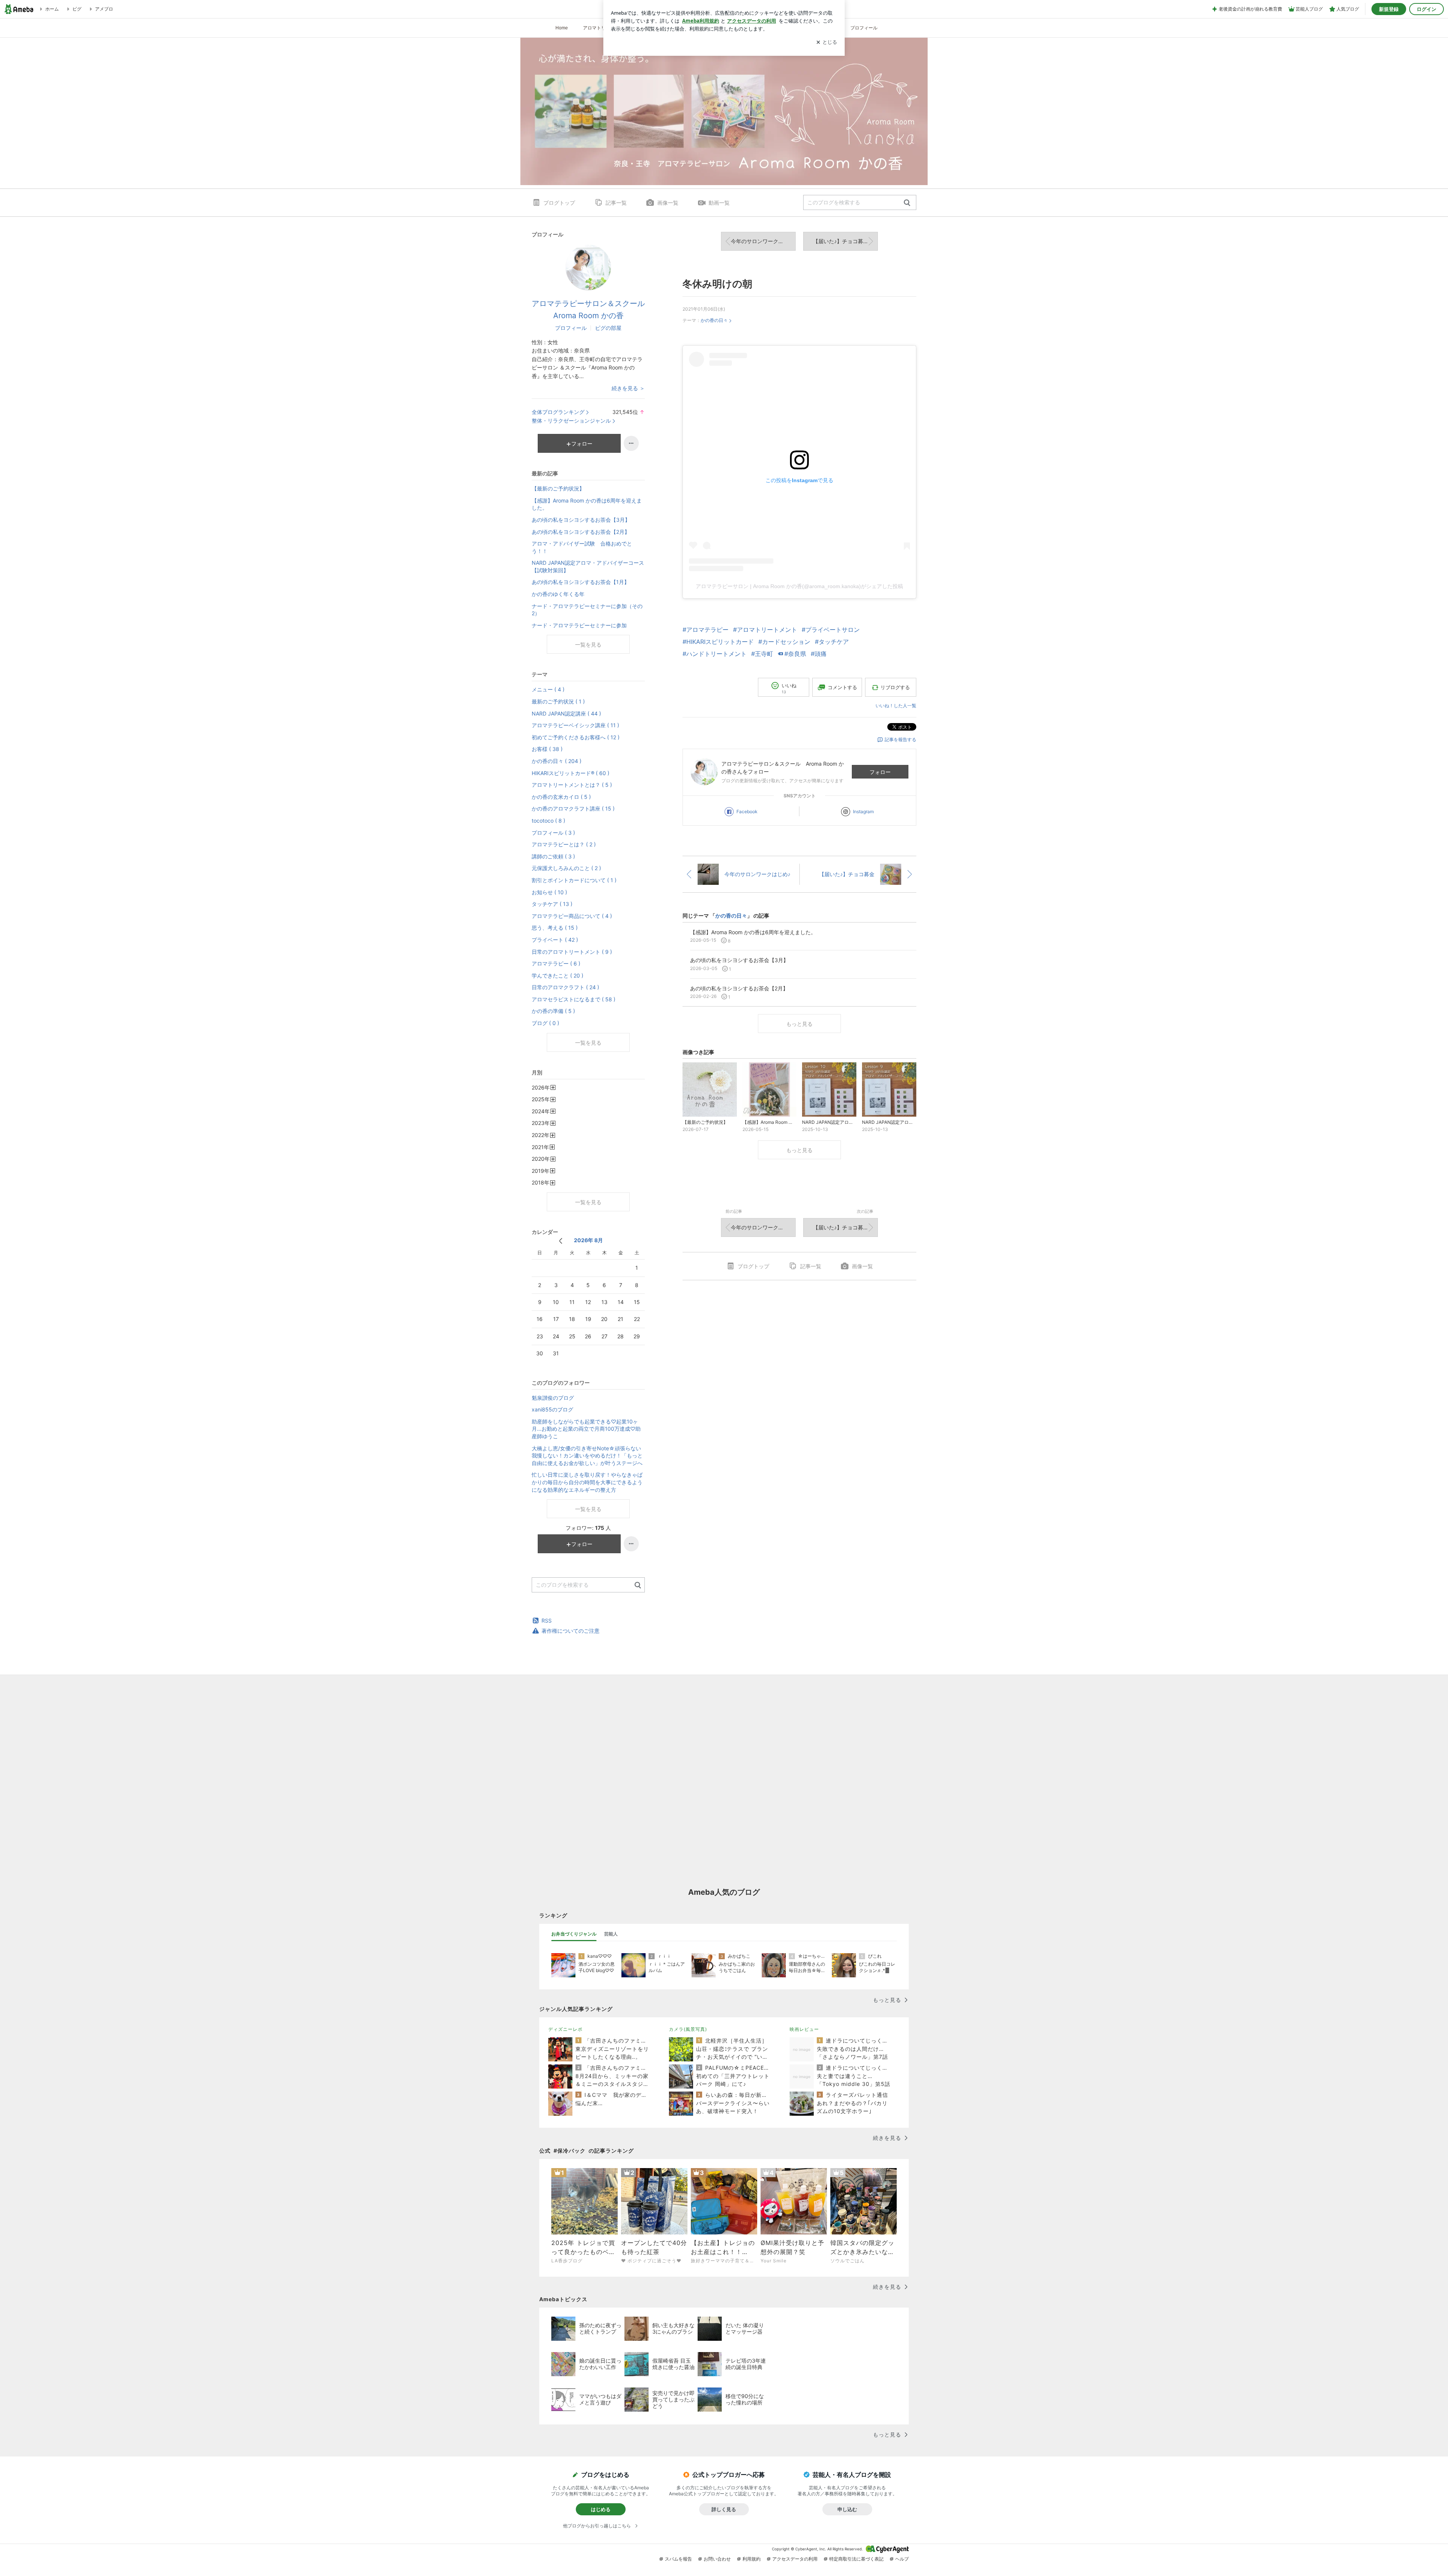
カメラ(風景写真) (688, 2029)
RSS (547, 1621)
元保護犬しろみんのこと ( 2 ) (566, 868)
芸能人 (611, 1934)
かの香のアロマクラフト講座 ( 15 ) (573, 808)
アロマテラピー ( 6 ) (556, 963)
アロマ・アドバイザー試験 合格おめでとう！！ (582, 547)
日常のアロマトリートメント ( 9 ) (572, 952)
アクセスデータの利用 (795, 2559)
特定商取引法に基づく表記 (856, 2559)
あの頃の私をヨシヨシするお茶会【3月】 (581, 520)
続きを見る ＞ (628, 388)
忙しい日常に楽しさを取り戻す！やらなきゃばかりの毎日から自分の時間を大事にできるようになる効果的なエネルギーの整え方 (587, 1482)
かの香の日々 (714, 320)
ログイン (1427, 9)
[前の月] (561, 1241)
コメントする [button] (842, 687)
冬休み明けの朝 (717, 284)
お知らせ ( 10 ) (549, 892)
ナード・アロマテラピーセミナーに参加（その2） (587, 610)
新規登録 (1389, 9)
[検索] (907, 203)
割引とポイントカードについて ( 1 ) (574, 880)
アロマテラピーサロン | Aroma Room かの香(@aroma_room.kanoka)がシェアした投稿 (799, 586)
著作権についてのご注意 (571, 1631)
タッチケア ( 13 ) (552, 904)
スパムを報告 (678, 2559)
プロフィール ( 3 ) (553, 833)
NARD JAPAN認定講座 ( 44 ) (566, 713)
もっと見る (799, 1024)
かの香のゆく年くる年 (558, 594)
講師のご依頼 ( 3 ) (553, 856)
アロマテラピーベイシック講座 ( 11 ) (575, 725)
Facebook (747, 811)
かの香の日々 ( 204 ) (557, 761)
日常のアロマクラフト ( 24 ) (565, 987)
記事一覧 (616, 203)
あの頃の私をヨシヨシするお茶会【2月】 (581, 532)
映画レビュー (804, 2029)
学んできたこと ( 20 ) (558, 975)
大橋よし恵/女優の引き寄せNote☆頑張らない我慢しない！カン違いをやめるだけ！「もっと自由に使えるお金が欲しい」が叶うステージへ (587, 1456)
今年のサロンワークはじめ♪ (763, 241)
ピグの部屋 (608, 328)
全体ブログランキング (558, 412)
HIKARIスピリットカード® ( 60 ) (571, 773)
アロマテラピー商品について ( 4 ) (572, 916)
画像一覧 (668, 203)
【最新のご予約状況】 (558, 488)
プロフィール (864, 28)
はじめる (601, 2509)
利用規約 (752, 2559)
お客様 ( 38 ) (547, 749)
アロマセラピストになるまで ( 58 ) (574, 999)
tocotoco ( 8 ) (548, 821)
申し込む (847, 2509)
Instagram (863, 811)
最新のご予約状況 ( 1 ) (558, 701)
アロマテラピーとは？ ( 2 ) (564, 844)
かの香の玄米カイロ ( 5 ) (561, 797)
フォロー (880, 772)
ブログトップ (559, 203)
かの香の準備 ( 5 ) (553, 1011)
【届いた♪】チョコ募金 (841, 241)
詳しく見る (724, 2509)
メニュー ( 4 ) (548, 689)
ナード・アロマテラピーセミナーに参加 (579, 625)
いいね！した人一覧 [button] (896, 706)
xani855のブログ (552, 1409)
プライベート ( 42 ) (555, 940)
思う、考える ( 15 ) (555, 928)
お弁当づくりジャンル (574, 1934)
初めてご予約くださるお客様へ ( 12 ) (576, 737)
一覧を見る (588, 644)
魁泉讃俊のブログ (553, 1398)
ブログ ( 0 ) (545, 1023)
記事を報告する (900, 739)
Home (562, 28)
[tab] (574, 1934)
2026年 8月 (588, 1240)
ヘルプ (902, 2559)
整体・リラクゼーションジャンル (571, 421)
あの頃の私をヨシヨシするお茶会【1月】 (581, 582)
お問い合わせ (717, 2559)
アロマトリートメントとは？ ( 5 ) (572, 785)
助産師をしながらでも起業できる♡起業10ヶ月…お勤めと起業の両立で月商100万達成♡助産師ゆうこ (586, 1429)
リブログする (895, 687)
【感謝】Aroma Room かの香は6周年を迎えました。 (587, 504)
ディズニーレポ (565, 2029)
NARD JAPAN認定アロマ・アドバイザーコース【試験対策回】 (588, 566)
